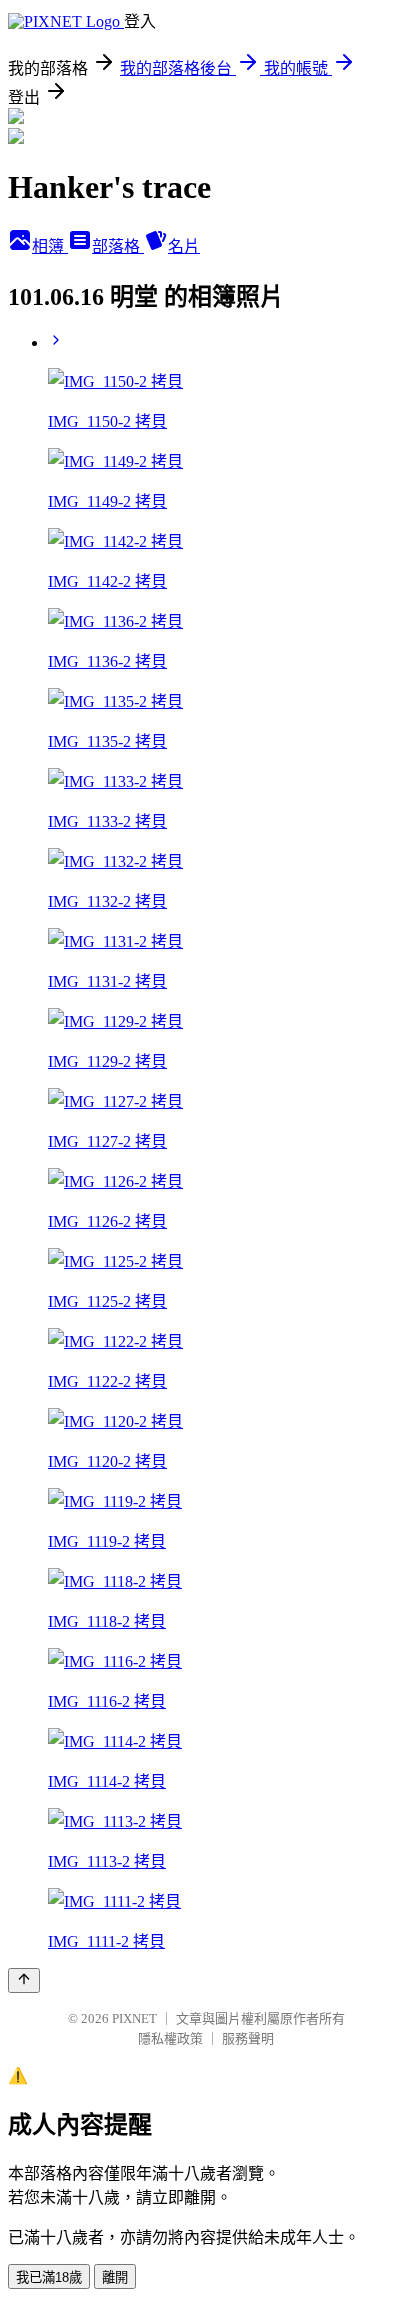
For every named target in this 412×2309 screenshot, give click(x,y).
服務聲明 (248, 2038)
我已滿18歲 (49, 2277)
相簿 (50, 246)
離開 (115, 2277)
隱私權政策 (170, 2038)
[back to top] (24, 1980)
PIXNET (134, 2018)
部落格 (118, 246)
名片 (184, 246)
